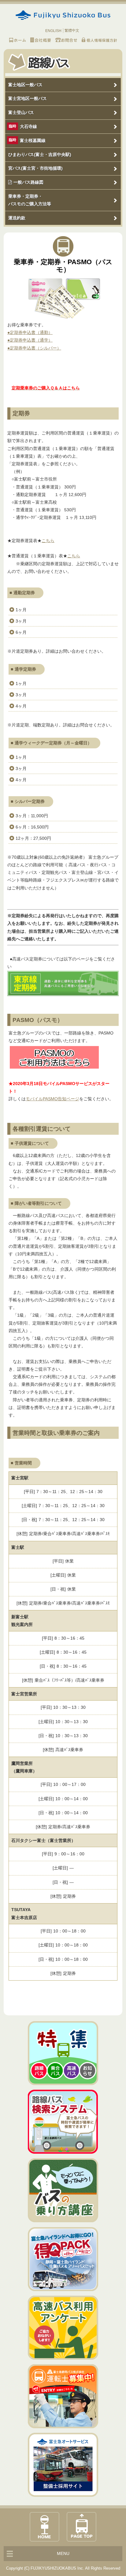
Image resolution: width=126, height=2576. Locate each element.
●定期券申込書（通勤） (30, 332)
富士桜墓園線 (33, 140)
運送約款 (17, 218)
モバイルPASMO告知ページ (52, 1099)
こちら (48, 541)
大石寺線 (28, 126)
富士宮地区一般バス (28, 98)
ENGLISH (53, 31)
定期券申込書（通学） (31, 340)
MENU (63, 2553)
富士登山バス (21, 112)
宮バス (35, 168)
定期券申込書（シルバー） (35, 348)
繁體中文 (72, 30)
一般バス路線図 (28, 182)
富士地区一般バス (25, 85)
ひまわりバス (40, 154)
